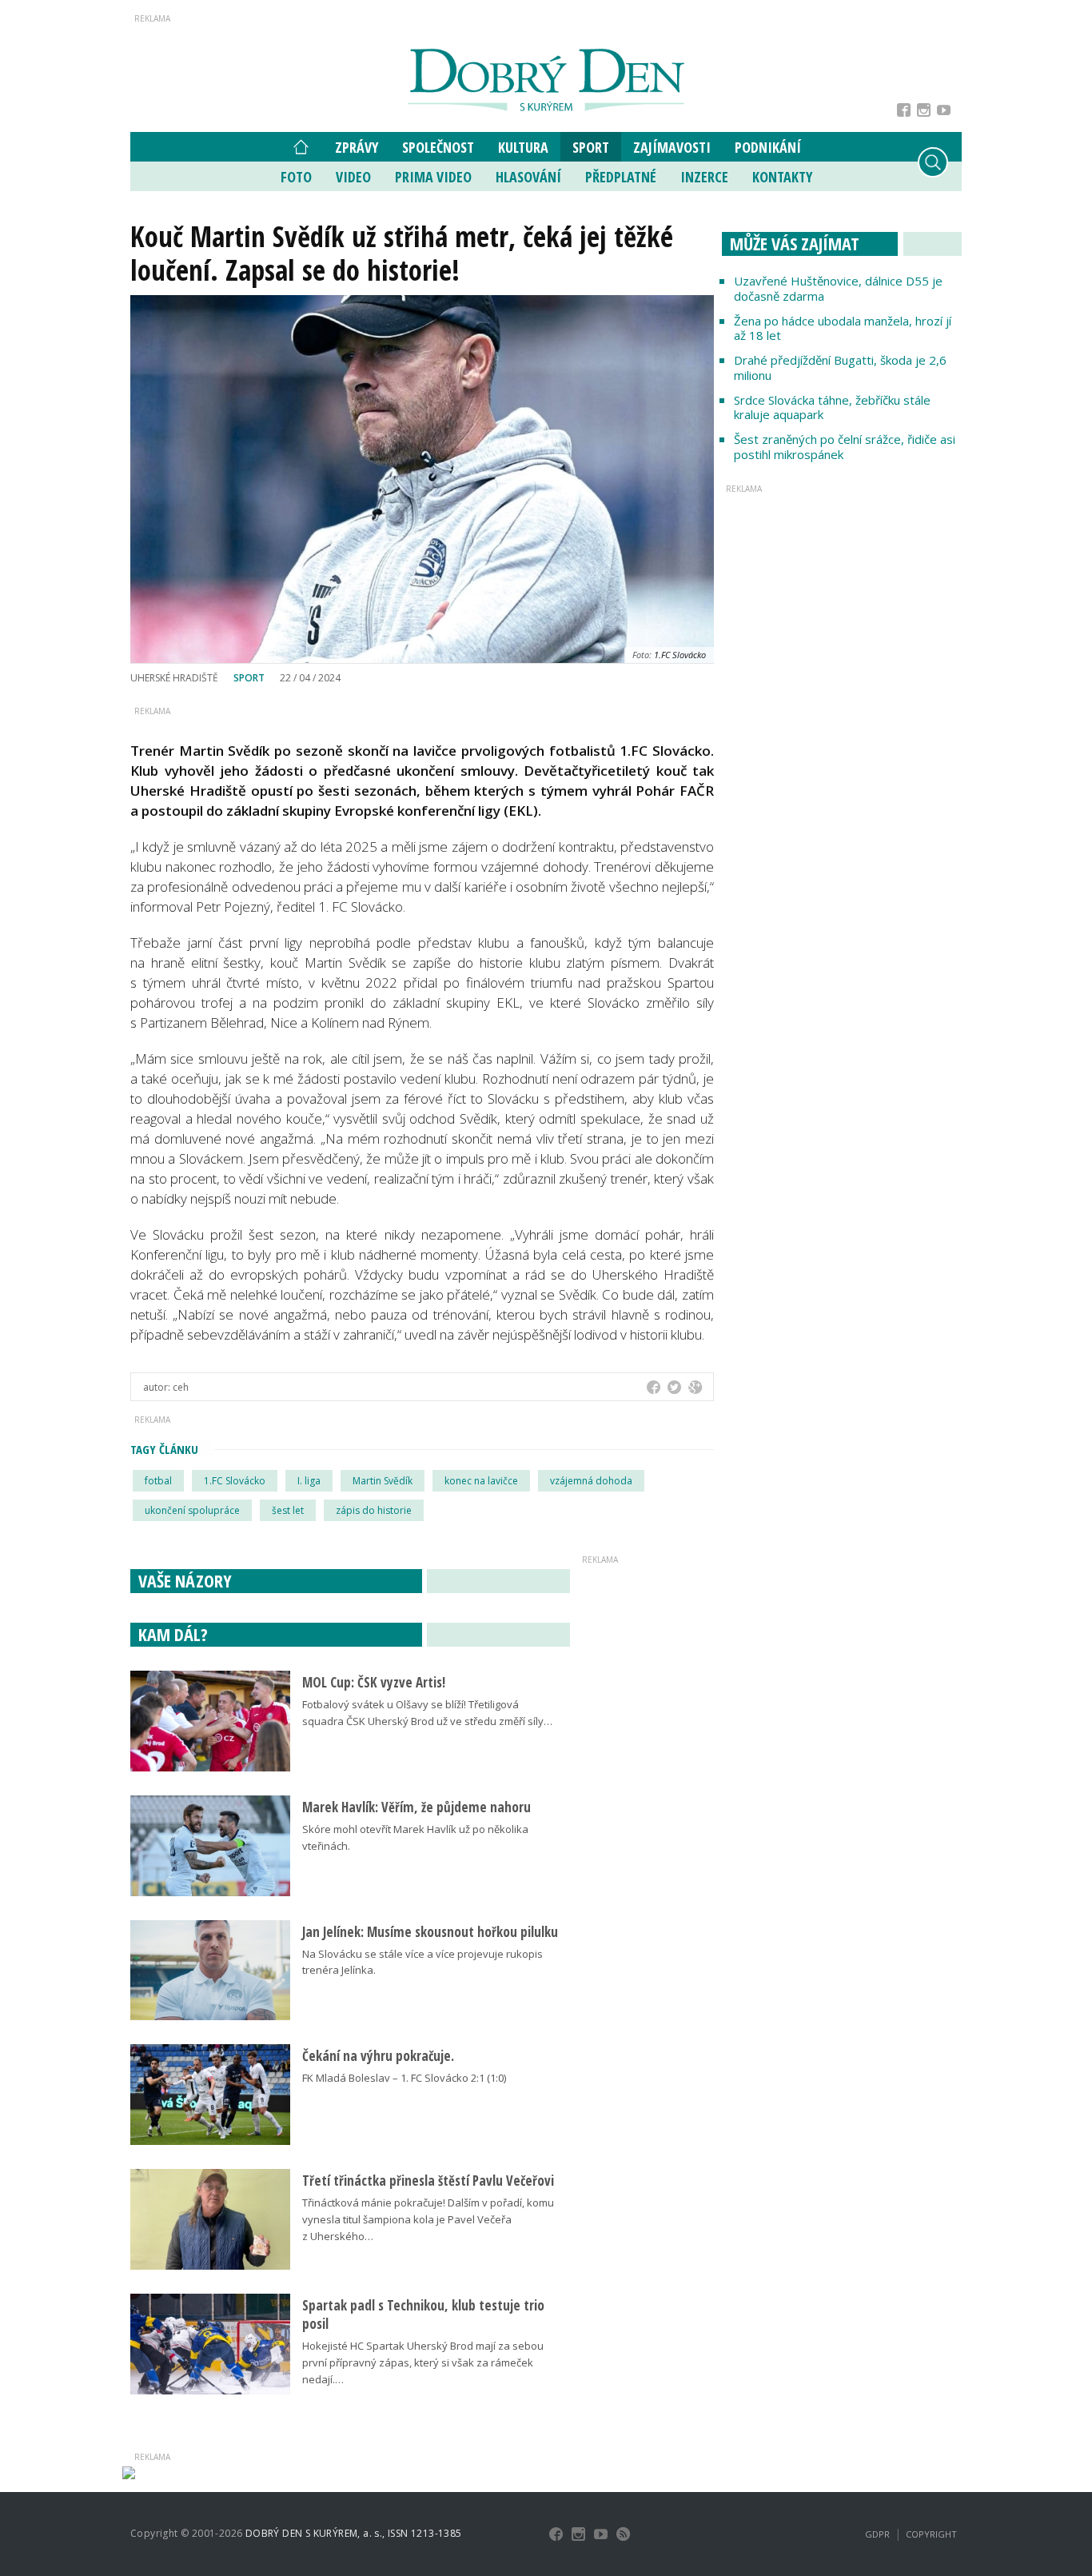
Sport (591, 147)
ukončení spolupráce (192, 1510)
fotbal (158, 1481)
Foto (296, 177)
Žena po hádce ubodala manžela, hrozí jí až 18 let (843, 328)
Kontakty (782, 177)
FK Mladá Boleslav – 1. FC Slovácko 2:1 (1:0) (404, 2078)
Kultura (523, 147)
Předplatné (621, 177)
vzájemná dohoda (591, 1481)
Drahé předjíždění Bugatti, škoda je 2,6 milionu (840, 367)
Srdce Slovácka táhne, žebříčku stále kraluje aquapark (832, 407)
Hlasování (528, 177)
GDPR (877, 2534)
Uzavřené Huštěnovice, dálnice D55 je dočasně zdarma (838, 288)
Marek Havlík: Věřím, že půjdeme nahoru (416, 1807)
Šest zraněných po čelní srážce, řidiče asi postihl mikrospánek (845, 447)
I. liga (309, 1481)
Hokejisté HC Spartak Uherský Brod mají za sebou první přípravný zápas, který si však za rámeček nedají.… (423, 2362)
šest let (288, 1510)
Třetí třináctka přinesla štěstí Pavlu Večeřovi (428, 2181)
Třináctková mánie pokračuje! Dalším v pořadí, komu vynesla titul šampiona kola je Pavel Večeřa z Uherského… (428, 2219)
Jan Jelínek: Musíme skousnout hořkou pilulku (430, 1932)
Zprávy (357, 147)
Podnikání (768, 147)
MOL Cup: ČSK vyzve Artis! (374, 1682)
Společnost (438, 147)
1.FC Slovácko (235, 1481)
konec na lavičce (481, 1481)
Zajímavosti (672, 147)
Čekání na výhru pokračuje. (378, 2056)
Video (353, 177)
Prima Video (433, 177)
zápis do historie (374, 1510)
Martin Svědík (383, 1481)
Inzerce (704, 177)
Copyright (931, 2534)
